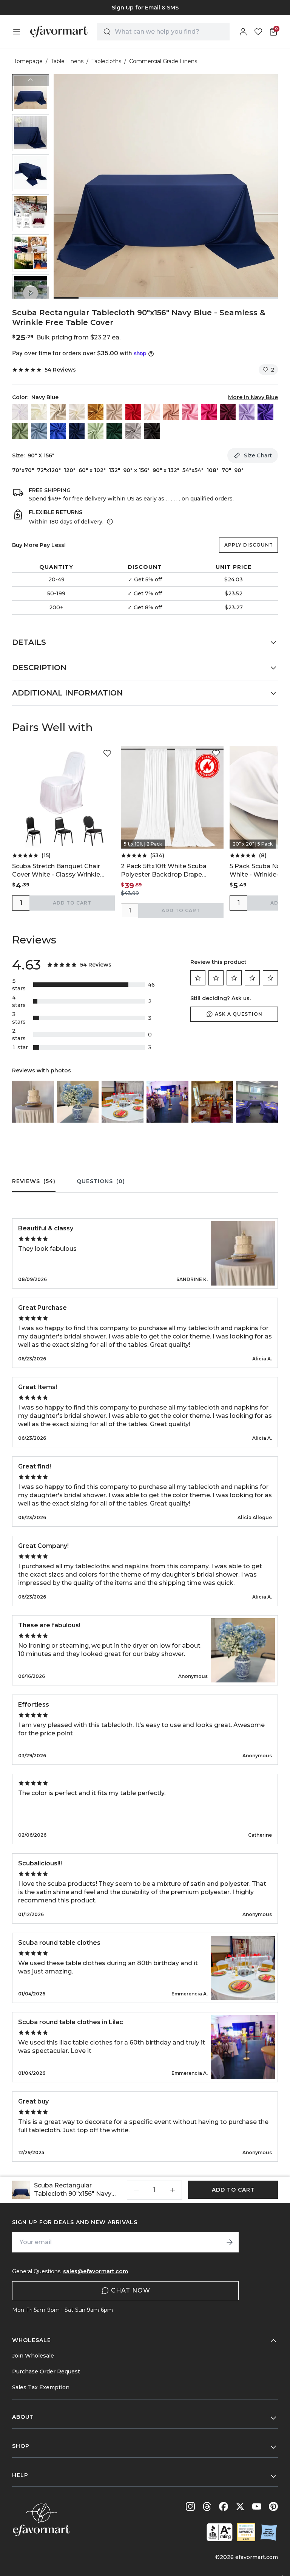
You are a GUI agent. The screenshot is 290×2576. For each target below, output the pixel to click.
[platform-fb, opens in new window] (224, 2506)
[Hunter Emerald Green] (114, 431)
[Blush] (152, 412)
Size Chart (258, 455)
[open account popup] (243, 32)
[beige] (58, 412)
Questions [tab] (101, 1181)
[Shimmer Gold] (96, 412)
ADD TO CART (72, 903)
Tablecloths (106, 61)
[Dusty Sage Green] (20, 431)
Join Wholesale (33, 2356)
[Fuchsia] (209, 412)
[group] (145, 8)
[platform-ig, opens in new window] (190, 2506)
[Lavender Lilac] (247, 412)
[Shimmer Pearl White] (39, 412)
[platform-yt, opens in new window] (257, 2506)
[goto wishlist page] (258, 32)
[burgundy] (228, 412)
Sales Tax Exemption (41, 2387)
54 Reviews (60, 370)
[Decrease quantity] (136, 2190)
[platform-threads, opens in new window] (207, 2506)
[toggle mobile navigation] (17, 32)
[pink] (190, 412)
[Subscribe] (230, 2242)
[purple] (265, 412)
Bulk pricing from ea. (78, 337)
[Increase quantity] (173, 2190)
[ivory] (77, 412)
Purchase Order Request (46, 2372)
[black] (152, 431)
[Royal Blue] (58, 431)
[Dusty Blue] (39, 431)
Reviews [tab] (34, 1181)
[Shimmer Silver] (133, 431)
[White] (20, 412)
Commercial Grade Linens (163, 61)
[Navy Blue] (77, 431)
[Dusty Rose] (171, 412)
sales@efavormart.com (96, 2271)
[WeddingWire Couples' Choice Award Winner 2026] (246, 2532)
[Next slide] (31, 293)
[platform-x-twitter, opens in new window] (240, 2506)
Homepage (27, 61)
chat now (131, 2290)
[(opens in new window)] (220, 2532)
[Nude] (114, 412)
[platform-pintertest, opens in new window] (273, 2506)
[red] (133, 412)
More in (253, 397)
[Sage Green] (96, 431)
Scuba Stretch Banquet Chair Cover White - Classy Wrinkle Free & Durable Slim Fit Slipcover (61, 871)
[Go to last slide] (31, 80)
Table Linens (67, 61)
